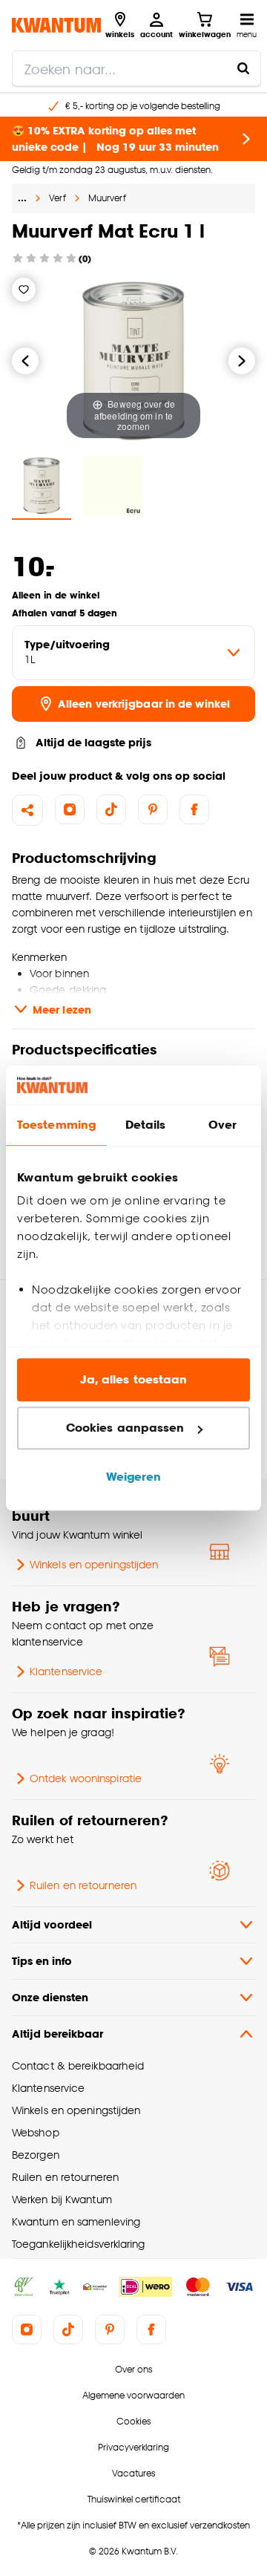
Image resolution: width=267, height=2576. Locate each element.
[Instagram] (70, 809)
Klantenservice (66, 1671)
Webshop (36, 2132)
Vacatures (133, 2473)
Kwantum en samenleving (76, 2221)
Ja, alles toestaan (134, 1379)
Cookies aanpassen (125, 1428)
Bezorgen (36, 2155)
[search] (136, 68)
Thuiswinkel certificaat (134, 2499)
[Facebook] (194, 809)
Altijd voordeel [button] (52, 1924)
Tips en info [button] (42, 1961)
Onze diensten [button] (50, 1997)
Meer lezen (62, 1010)
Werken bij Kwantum (62, 2199)
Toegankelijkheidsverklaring (79, 2244)
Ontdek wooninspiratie (86, 1778)
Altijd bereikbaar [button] (57, 2034)
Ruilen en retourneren (83, 1885)
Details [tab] (146, 1125)
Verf (57, 198)
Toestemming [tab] (56, 1125)
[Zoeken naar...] (243, 68)
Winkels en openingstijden (94, 1564)
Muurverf (107, 198)
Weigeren (134, 1477)
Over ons (133, 2369)
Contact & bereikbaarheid (78, 2065)
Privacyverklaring (133, 2447)
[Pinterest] (153, 809)
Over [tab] (222, 1125)
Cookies (133, 2421)
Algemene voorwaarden (133, 2395)
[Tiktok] (111, 809)
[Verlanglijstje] (24, 290)
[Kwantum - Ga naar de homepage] (56, 25)
